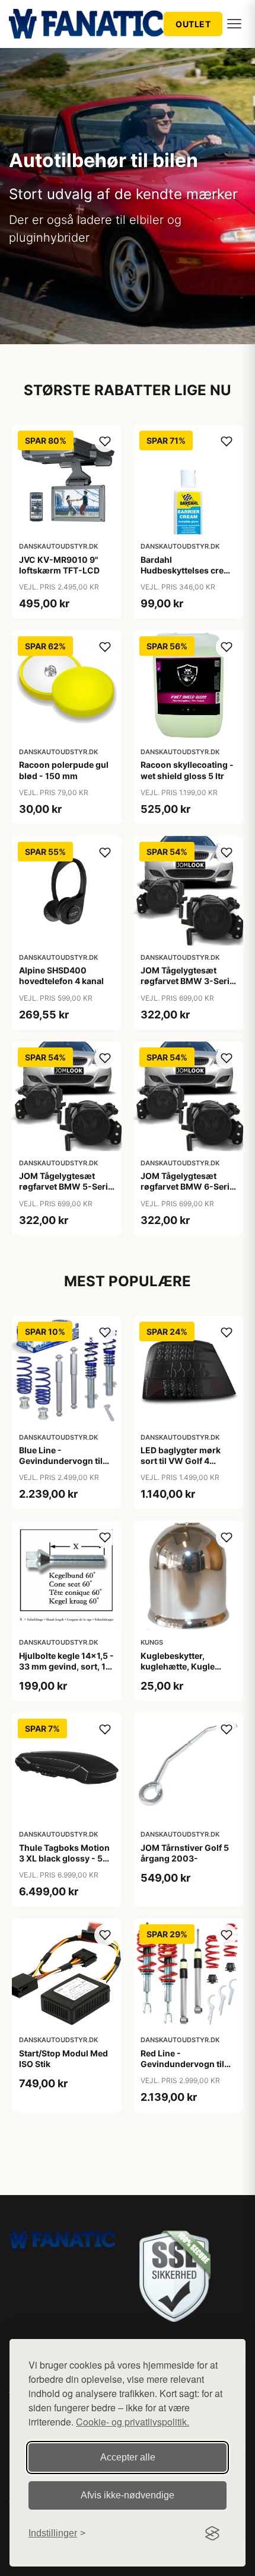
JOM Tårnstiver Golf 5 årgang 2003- (185, 1853)
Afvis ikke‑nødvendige (128, 2495)
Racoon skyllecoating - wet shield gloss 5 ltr (187, 770)
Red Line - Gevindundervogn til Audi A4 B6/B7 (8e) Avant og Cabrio (182, 2069)
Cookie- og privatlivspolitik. (133, 2422)
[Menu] (234, 24)
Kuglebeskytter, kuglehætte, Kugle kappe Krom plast (178, 1666)
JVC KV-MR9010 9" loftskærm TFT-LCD (59, 565)
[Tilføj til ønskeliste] (105, 441)
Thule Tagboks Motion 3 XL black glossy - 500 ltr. (67, 1858)
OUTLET (193, 24)
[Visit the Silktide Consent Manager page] (212, 2533)
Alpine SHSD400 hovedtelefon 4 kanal (61, 975)
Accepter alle (128, 2457)
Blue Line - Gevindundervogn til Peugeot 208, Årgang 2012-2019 (62, 1466)
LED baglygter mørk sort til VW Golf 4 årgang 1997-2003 (181, 1461)
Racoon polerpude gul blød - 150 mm (64, 770)
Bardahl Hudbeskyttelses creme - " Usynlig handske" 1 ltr (188, 576)
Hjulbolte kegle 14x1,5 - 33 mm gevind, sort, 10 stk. (66, 1666)
